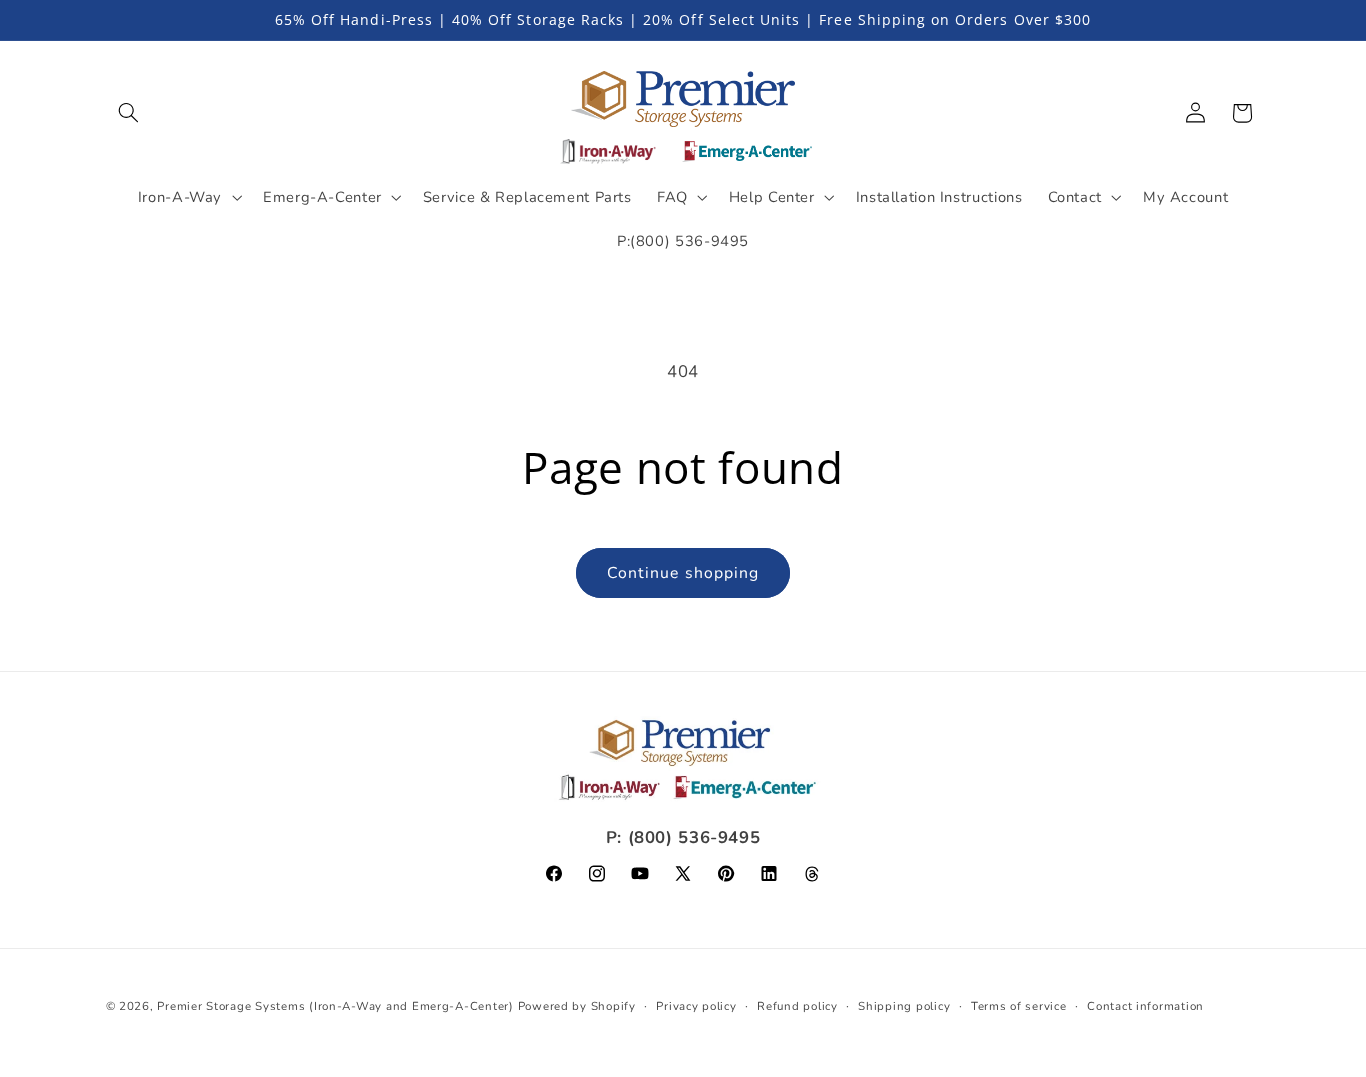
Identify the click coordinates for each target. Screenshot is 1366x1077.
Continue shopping (683, 573)
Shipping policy (904, 1006)
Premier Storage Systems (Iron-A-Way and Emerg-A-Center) (335, 1006)
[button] (129, 113)
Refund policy (797, 1006)
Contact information (1145, 1006)
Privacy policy (696, 1006)
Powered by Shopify (577, 1006)
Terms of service (1019, 1006)
